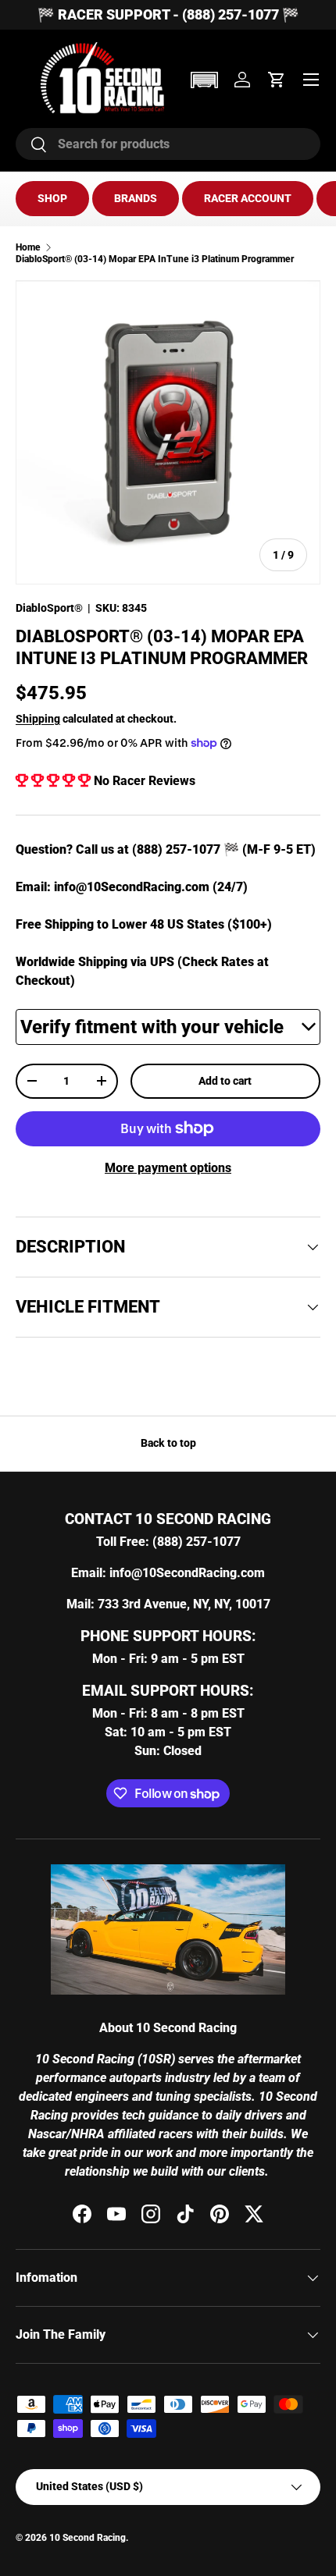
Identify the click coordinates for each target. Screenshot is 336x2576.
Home (28, 247)
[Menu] (311, 80)
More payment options (168, 1168)
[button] (204, 80)
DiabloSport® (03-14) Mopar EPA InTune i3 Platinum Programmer (155, 259)
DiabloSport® (49, 608)
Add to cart (225, 1081)
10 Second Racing (88, 2538)
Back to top (168, 1443)
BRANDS (136, 198)
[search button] (32, 146)
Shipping (38, 719)
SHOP (52, 198)
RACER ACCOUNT (248, 198)
